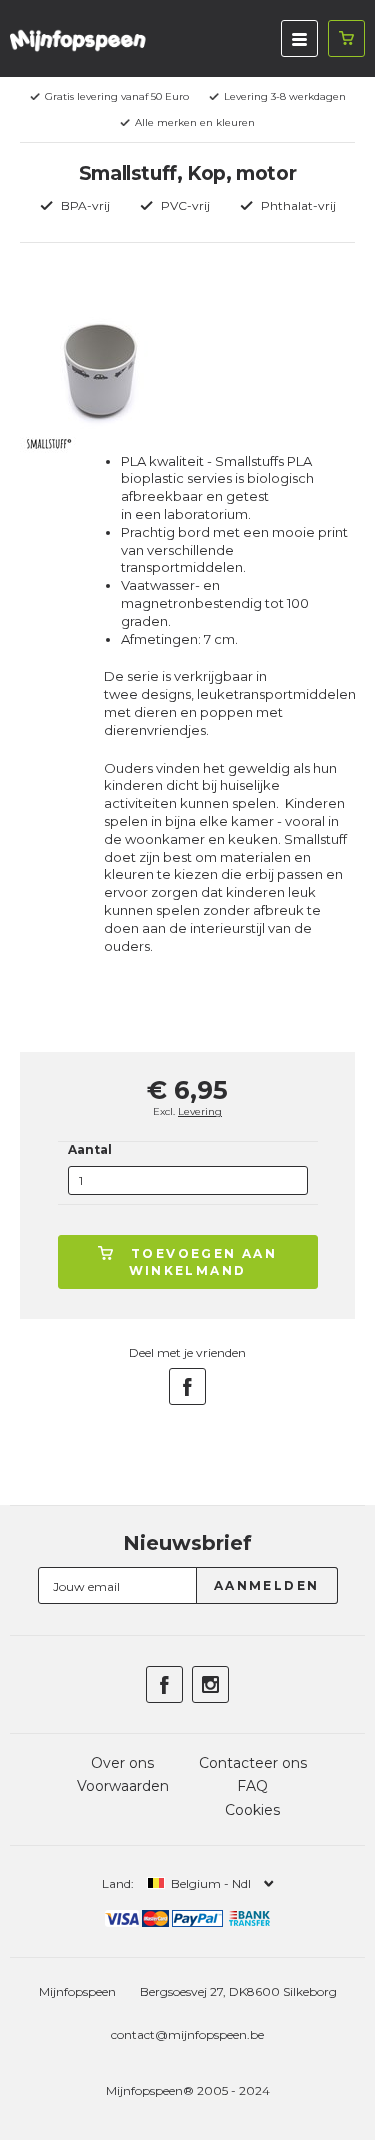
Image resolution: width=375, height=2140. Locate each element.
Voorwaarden (123, 1786)
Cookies (252, 1810)
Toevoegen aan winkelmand (203, 1262)
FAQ (252, 1786)
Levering (200, 1111)
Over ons (122, 1763)
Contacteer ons (253, 1763)
